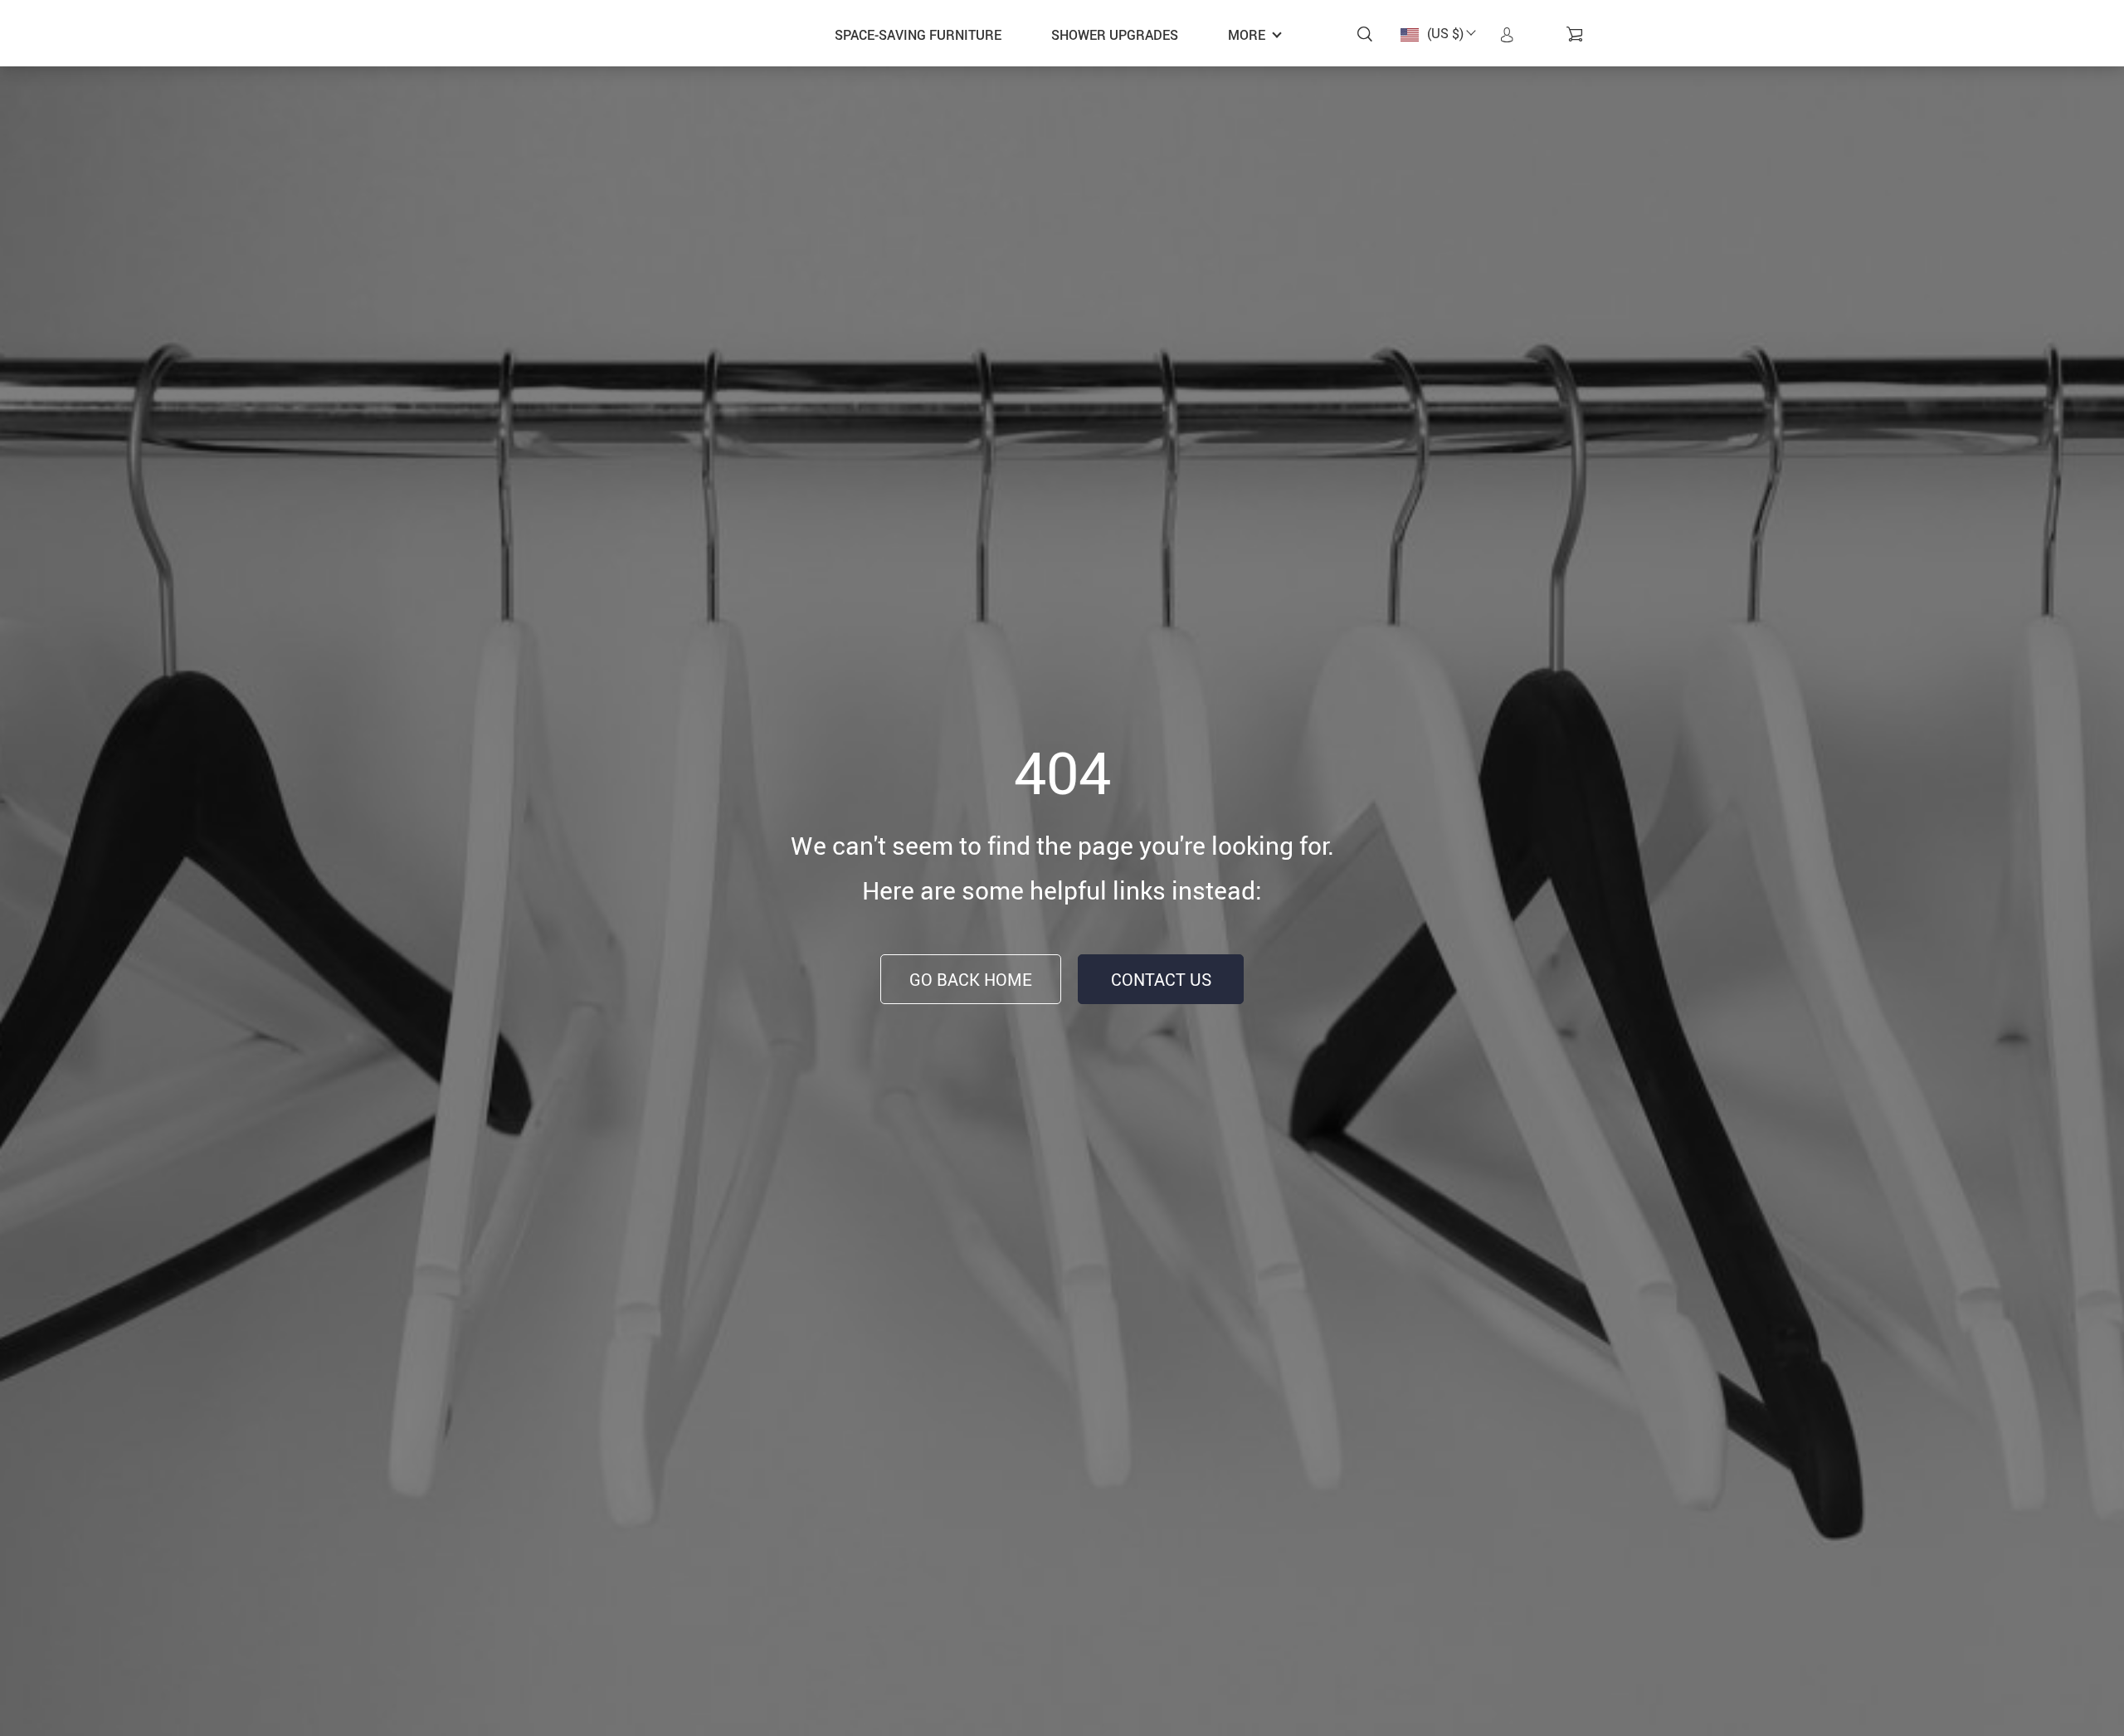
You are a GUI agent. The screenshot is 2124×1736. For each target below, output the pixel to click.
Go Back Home (971, 980)
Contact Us (1161, 980)
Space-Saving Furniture (918, 35)
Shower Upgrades (1115, 35)
